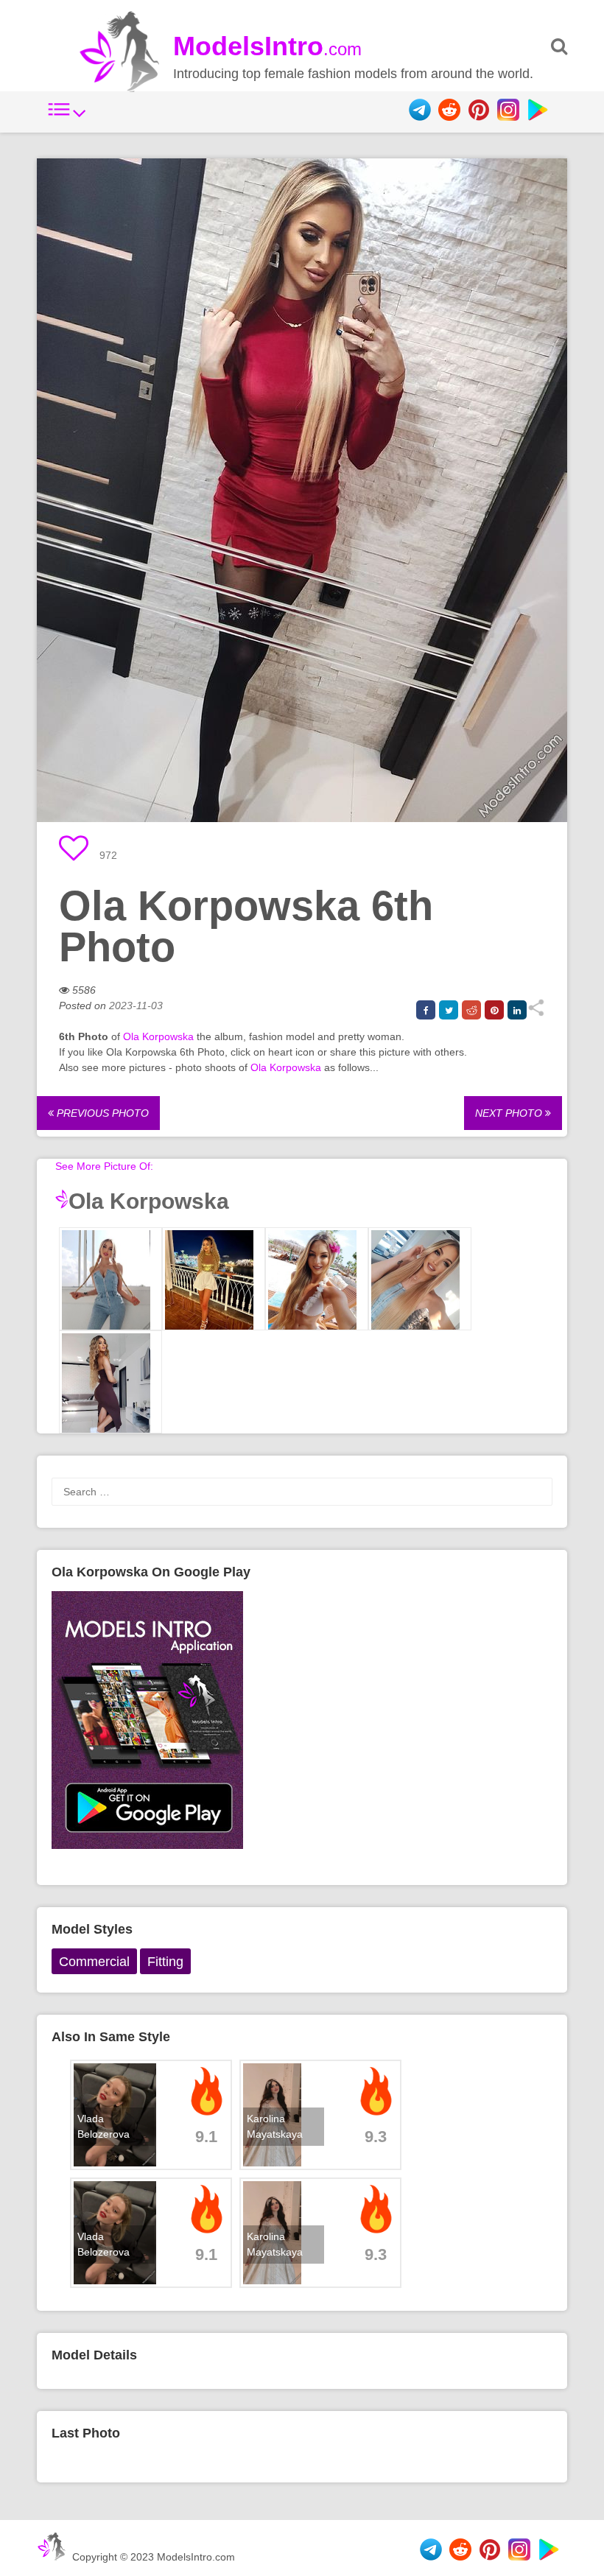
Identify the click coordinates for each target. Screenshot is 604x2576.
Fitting (165, 1962)
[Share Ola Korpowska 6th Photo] (536, 1013)
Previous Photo (101, 1113)
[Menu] (67, 117)
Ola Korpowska (158, 1036)
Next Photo (510, 1113)
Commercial (94, 1962)
